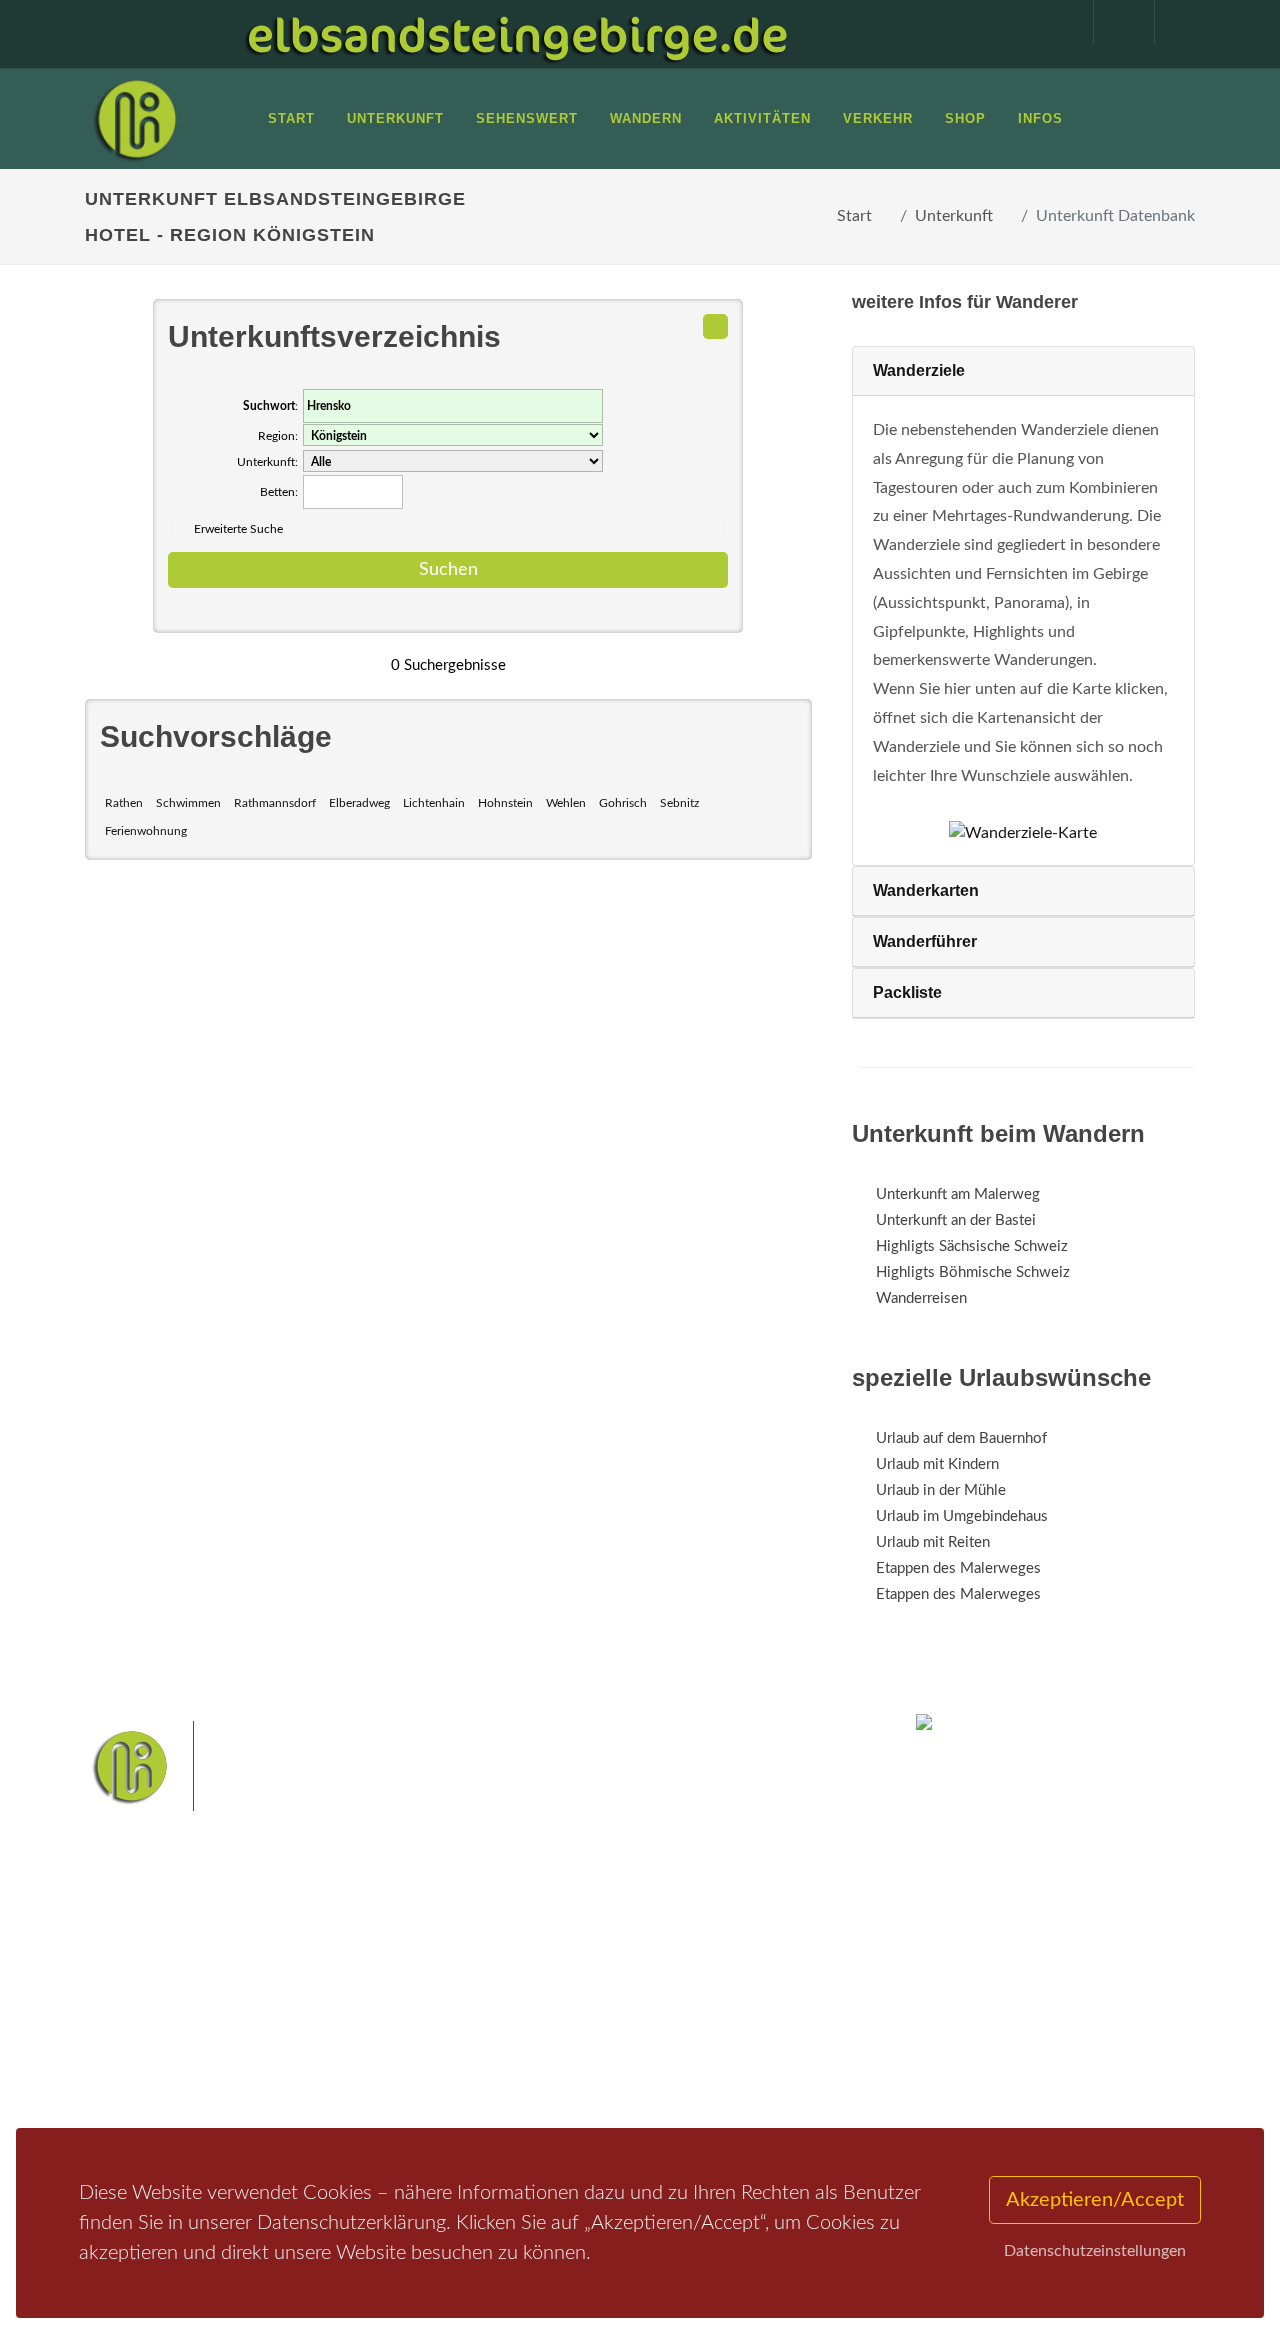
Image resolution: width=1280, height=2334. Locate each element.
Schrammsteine (516, 2012)
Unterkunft (954, 216)
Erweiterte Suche (238, 529)
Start (854, 216)
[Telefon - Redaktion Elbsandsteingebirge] (1114, 22)
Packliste (907, 992)
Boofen (650, 2075)
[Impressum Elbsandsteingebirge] (1053, 22)
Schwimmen (188, 803)
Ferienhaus (334, 2053)
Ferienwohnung (146, 831)
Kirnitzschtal (507, 2075)
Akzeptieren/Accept (1095, 2200)
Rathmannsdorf (275, 803)
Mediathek (144, 2027)
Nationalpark (636, 1980)
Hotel (317, 1975)
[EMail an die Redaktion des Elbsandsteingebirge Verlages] (1175, 22)
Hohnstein (505, 803)
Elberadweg (359, 803)
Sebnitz (679, 803)
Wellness (586, 2075)
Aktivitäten (145, 2079)
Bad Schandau (707, 2012)
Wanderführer (925, 941)
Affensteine (723, 1980)
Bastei (489, 1980)
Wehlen (566, 803)
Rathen (124, 803)
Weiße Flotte (614, 2012)
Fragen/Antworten (168, 1975)
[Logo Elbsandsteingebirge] (135, 119)
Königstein (698, 2043)
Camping (327, 2079)
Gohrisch (623, 803)
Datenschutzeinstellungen (1095, 2251)
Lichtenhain (434, 803)
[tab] (1023, 371)
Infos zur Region (162, 2001)
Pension (325, 2001)
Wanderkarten (926, 890)
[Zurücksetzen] (715, 326)
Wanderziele (919, 370)
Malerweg (553, 1980)
